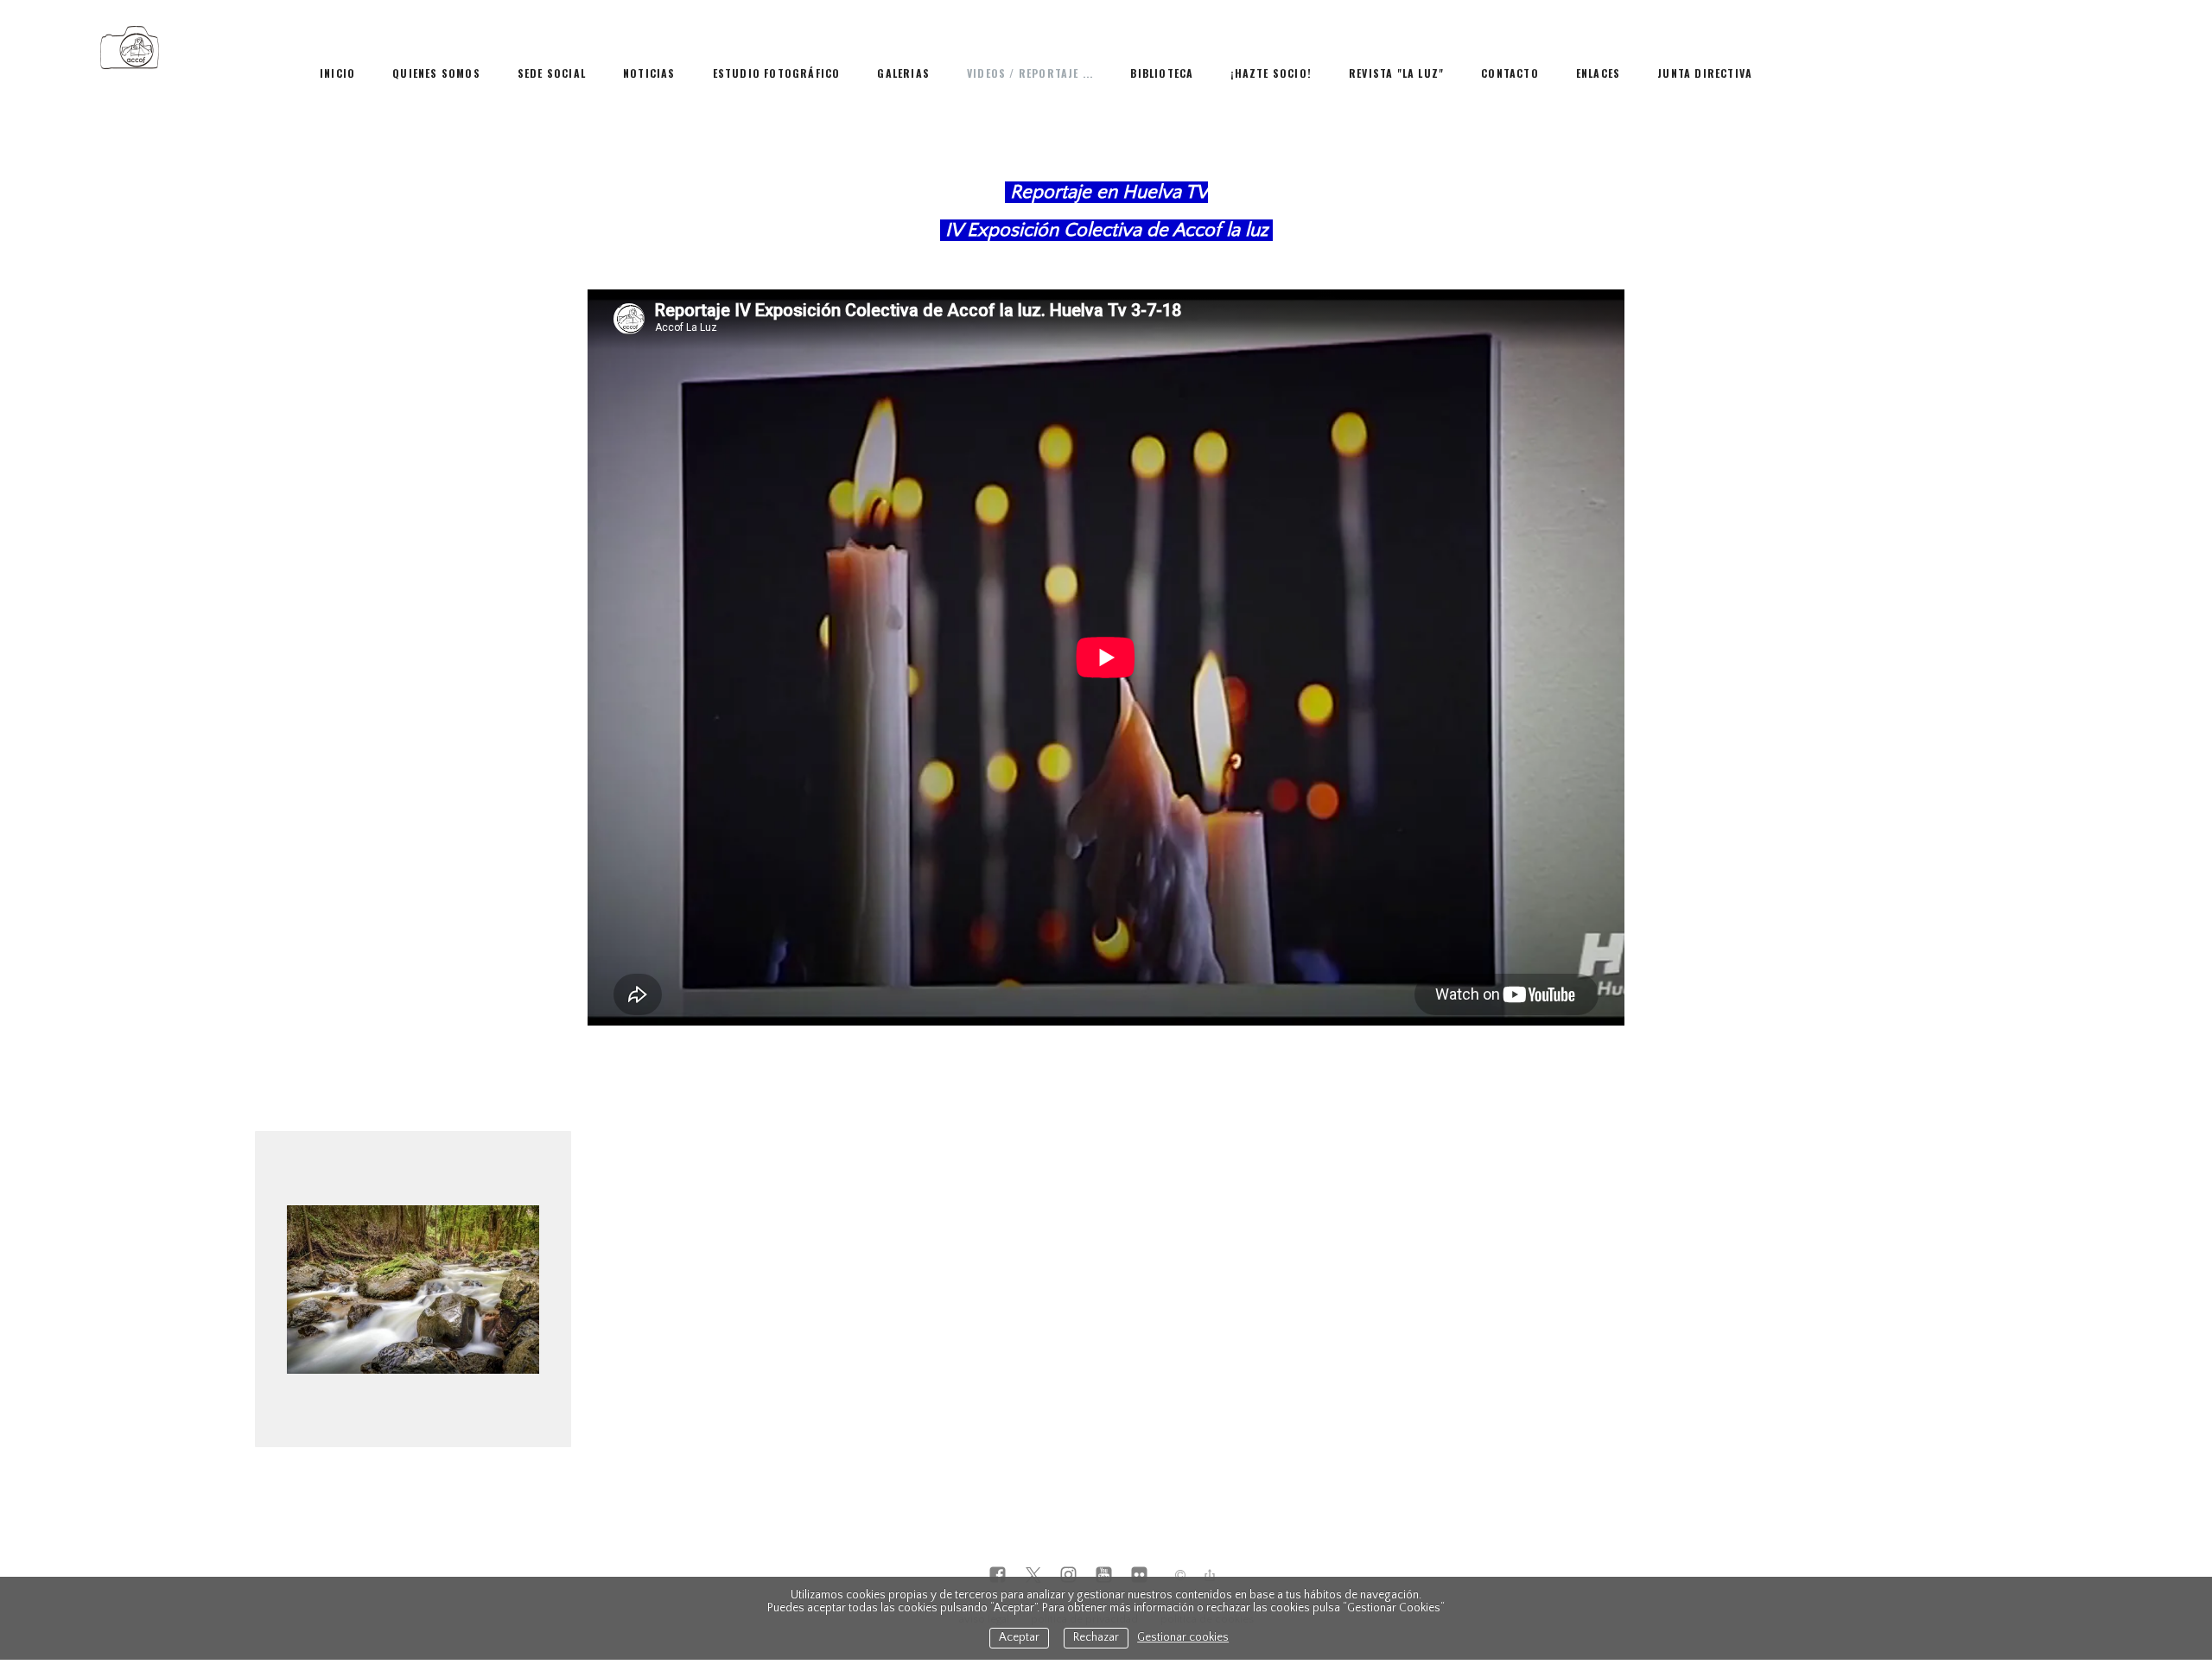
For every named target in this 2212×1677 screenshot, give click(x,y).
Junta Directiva (1705, 73)
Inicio (337, 73)
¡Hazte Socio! (1271, 73)
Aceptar (1019, 1638)
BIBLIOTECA (1162, 73)
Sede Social (552, 73)
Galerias (903, 73)
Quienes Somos (436, 73)
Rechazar (1096, 1638)
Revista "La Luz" (1396, 73)
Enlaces (1598, 73)
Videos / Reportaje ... (1030, 73)
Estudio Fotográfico (777, 73)
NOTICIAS (649, 73)
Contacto (1510, 73)
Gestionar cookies (1183, 1638)
